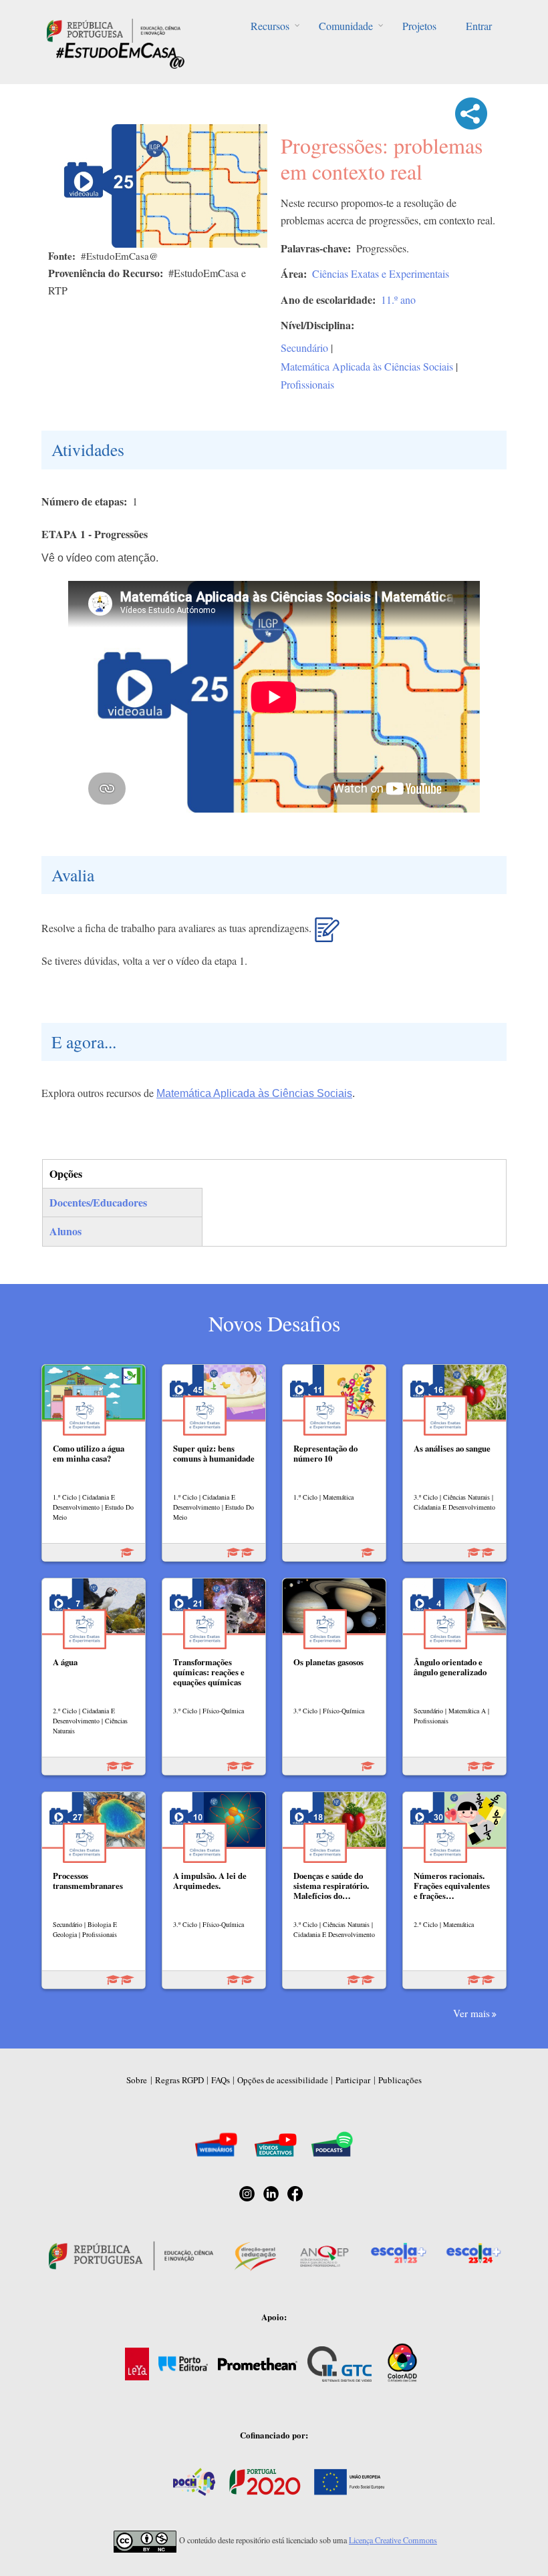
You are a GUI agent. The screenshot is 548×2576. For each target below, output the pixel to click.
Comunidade (346, 26)
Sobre (137, 2080)
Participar (353, 2080)
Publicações (400, 2080)
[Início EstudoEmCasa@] (114, 29)
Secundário (304, 348)
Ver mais (471, 2013)
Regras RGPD (179, 2080)
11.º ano (398, 299)
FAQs (221, 2080)
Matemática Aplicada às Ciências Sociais (367, 366)
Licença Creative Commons (393, 2540)
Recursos (270, 26)
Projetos (419, 26)
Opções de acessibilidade (283, 2080)
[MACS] (327, 935)
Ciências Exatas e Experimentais (381, 273)
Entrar (479, 26)
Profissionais (307, 384)
